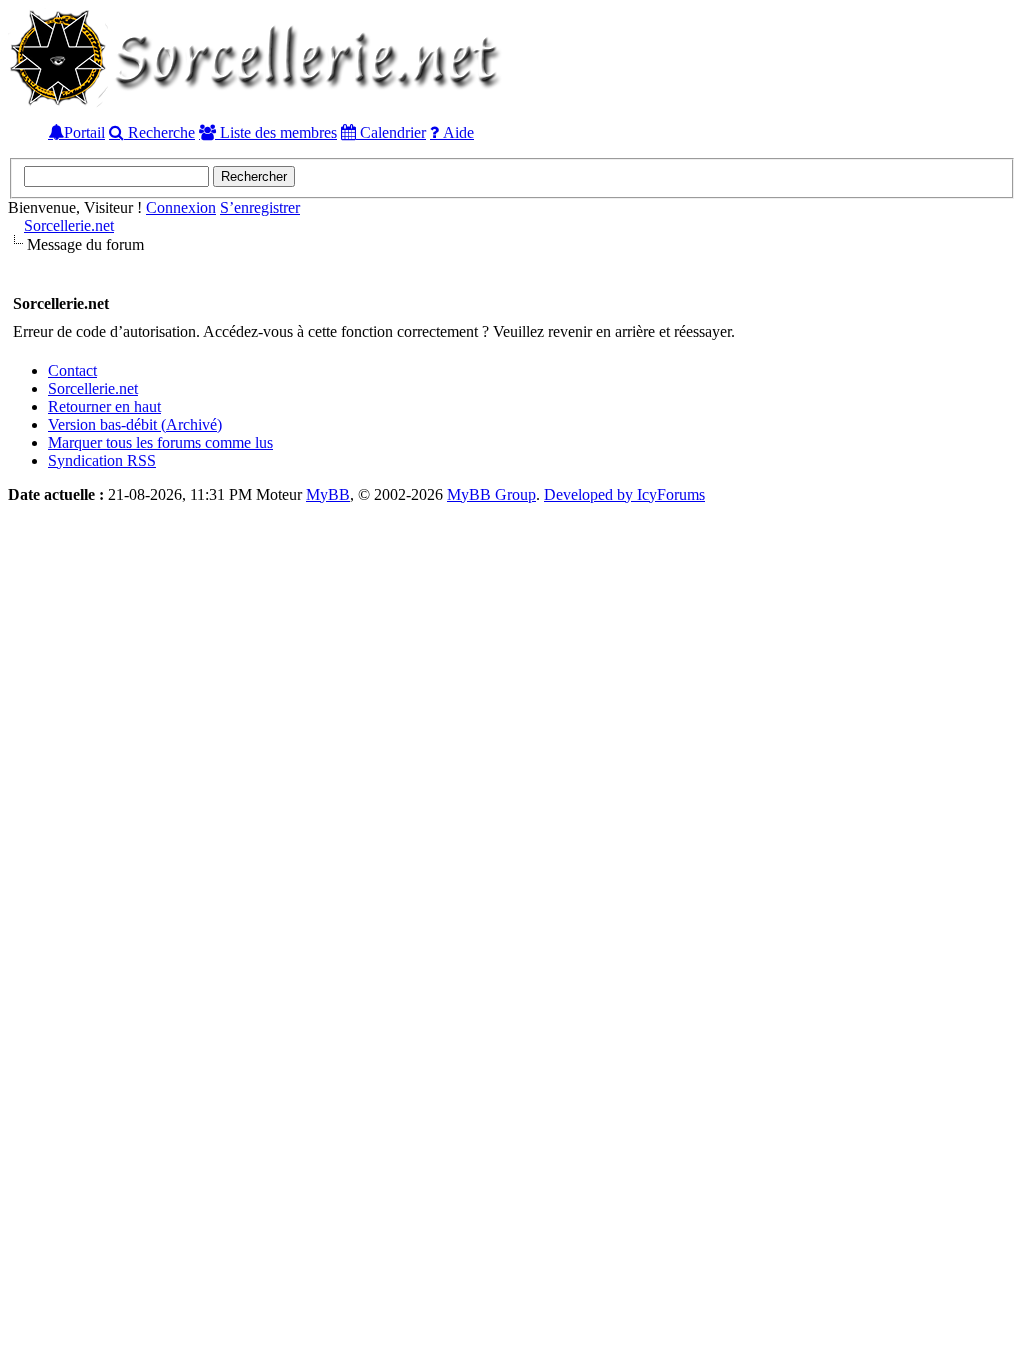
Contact (72, 370)
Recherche (159, 132)
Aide (456, 132)
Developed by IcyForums (624, 494)
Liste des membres (276, 132)
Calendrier (391, 132)
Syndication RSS (102, 460)
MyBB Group (491, 494)
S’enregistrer (260, 207)
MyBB (328, 494)
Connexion (181, 207)
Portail (84, 132)
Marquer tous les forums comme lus (160, 442)
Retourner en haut (104, 406)
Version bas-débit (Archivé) (135, 424)
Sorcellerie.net (69, 225)
